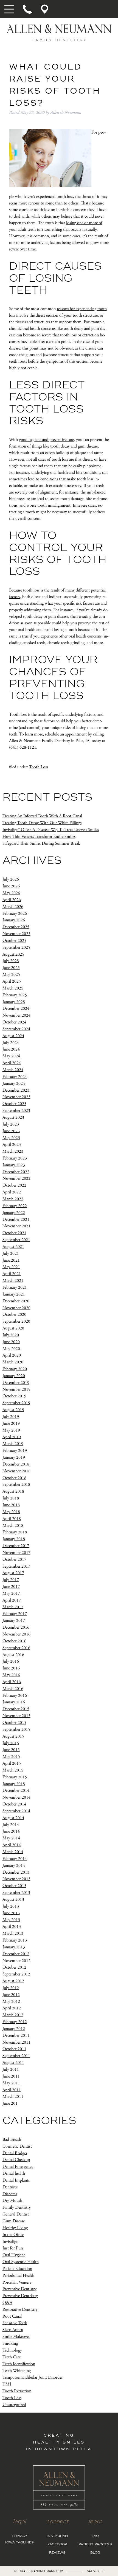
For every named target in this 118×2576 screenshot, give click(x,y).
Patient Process (95, 2545)
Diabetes (10, 2194)
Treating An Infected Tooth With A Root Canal (42, 816)
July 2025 (11, 961)
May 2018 (11, 1512)
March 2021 (13, 1281)
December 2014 (16, 1791)
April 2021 (12, 1274)
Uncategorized (14, 2405)
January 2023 (14, 1165)
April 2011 (12, 2090)
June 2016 (11, 1668)
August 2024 (13, 1036)
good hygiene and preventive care (46, 440)
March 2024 (13, 1070)
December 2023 (16, 1090)
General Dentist (16, 2214)
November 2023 (16, 1097)
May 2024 (11, 1056)
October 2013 (14, 1886)
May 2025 (11, 975)
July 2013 (11, 1906)
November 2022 (16, 1179)
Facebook (57, 2545)
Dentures (10, 2187)
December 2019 (16, 1383)
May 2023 (11, 1138)
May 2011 (11, 2083)
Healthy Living (15, 2228)
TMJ (7, 2384)
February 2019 (15, 1451)
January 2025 (14, 1002)
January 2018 (14, 1539)
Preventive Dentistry (19, 2289)
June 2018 (11, 1505)
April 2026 (12, 900)
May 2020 (11, 1348)
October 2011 (14, 2049)
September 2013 (16, 1893)
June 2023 (11, 1131)
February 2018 (15, 1532)
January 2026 (14, 920)
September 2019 (16, 1403)
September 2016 (16, 1648)
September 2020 (16, 1321)
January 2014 (14, 1866)
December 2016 (16, 1627)
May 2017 (11, 1593)
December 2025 (16, 927)
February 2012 (15, 2022)
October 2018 (14, 1478)
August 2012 (13, 1981)
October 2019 (14, 1396)
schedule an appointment (66, 734)
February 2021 (15, 1287)
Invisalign (10, 2241)
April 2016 (12, 1682)
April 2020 (12, 1355)
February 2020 (15, 1369)
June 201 (10, 2103)
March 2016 (13, 1689)
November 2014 (16, 1797)
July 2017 (11, 1580)
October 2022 (14, 1185)
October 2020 (14, 1315)
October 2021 (14, 1233)
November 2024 (16, 1015)
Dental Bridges (15, 2153)
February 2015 (15, 1777)
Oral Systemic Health (21, 2262)
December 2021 (16, 1219)
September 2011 (16, 2056)
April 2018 (12, 1519)
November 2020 (16, 1308)
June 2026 (11, 886)
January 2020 (14, 1376)
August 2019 (13, 1410)
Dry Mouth (12, 2201)
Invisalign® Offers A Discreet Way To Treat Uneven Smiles (51, 830)
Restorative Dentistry (20, 2310)
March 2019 (13, 1444)
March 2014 (13, 1852)
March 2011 (13, 2097)
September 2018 (16, 1485)
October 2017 (14, 1560)
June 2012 (11, 1995)
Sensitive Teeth (15, 2323)
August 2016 (13, 1655)
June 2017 (11, 1587)
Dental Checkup (16, 2160)
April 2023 (12, 1145)
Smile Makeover (16, 2337)
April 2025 (12, 981)
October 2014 (14, 1804)
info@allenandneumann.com (38, 2571)
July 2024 (11, 1042)
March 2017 (13, 1607)
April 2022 (12, 1192)
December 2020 (16, 1301)
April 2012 (12, 2008)
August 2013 (13, 1899)
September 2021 (16, 1240)
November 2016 (16, 1634)
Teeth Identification (19, 2364)
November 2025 (16, 934)
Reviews (57, 2553)
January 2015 (14, 1784)
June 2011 (11, 2076)
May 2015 (11, 1757)
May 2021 (11, 1267)
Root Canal (12, 2316)
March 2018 (13, 1525)
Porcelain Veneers (17, 2282)
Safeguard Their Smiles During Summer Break (41, 843)
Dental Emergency (18, 2167)
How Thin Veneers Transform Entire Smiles (39, 837)
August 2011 (13, 2063)
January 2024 (14, 1084)
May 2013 (11, 1920)
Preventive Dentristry (20, 2296)
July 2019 (11, 1417)
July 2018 (11, 1498)
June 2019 (11, 1423)
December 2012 (16, 1954)
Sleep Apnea (13, 2330)
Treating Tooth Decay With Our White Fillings (42, 823)
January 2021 (14, 1294)
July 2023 (11, 1124)
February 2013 (15, 1940)
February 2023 (15, 1158)
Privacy (20, 2536)
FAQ (95, 2536)
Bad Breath (12, 2140)
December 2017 (16, 1546)
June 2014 (11, 1831)
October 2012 (14, 1967)
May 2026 (11, 893)
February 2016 (15, 1695)
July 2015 (11, 1743)
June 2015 (11, 1750)
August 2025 (13, 954)
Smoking (10, 2343)
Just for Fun (13, 2248)
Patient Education (17, 2269)
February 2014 (15, 1859)
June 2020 (11, 1342)
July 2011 (11, 2069)
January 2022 (14, 1213)
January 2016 (14, 1702)
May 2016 (11, 1675)
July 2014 (11, 1824)
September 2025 (16, 947)
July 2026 (11, 879)
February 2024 (15, 1077)
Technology (12, 2350)
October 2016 (14, 1641)
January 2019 (14, 1457)
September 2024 (16, 1029)
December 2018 (16, 1464)
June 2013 (11, 1913)
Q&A (7, 2303)
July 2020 (11, 1335)
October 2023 (14, 1104)
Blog (95, 2553)
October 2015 (14, 1723)
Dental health (14, 2173)
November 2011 (16, 2042)
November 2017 (16, 1553)
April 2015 (12, 1763)
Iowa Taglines (19, 2543)
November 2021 (16, 1226)
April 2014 (12, 1845)
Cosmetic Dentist (17, 2146)
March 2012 (13, 2015)
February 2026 (15, 913)
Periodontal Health (18, 2276)
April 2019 (12, 1437)
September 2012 (16, 1974)
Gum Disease (14, 2221)
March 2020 (13, 1362)
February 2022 (15, 1206)
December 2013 (16, 1872)
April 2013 (12, 1927)
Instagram (57, 2536)
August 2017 (13, 1573)
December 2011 (16, 2036)
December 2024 (16, 1009)
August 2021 (13, 1247)
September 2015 (16, 1730)
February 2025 (15, 995)
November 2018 (16, 1471)
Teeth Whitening (17, 2371)
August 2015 (13, 1736)
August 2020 (13, 1328)
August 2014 (13, 1818)
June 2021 (11, 1260)
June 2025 (11, 968)
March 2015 (13, 1770)
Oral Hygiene (14, 2255)
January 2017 (14, 1621)
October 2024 (14, 1022)
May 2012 (11, 2001)
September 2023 (16, 1111)
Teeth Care (12, 2357)
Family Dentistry (17, 2207)
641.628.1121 (96, 2571)
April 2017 (12, 1600)
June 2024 (11, 1049)
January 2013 (14, 1947)
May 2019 (11, 1430)
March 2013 (13, 1933)
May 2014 (11, 1838)
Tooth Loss (39, 767)
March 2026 (13, 907)
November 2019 (16, 1389)
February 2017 (15, 1614)
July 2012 (11, 1988)
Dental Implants (16, 2180)
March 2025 (13, 988)
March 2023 (13, 1151)
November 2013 (16, 1879)
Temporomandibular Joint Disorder (33, 2377)
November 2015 (16, 1716)
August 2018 (13, 1491)
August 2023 (13, 1117)
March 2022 (13, 1199)
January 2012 (14, 2029)
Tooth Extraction (17, 2391)
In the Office (13, 2235)
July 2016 (11, 1661)
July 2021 (11, 1254)
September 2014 (16, 1811)
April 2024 (12, 1063)
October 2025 (14, 941)
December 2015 (16, 1709)
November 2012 (16, 1961)
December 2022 (16, 1172)
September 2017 (16, 1566)
